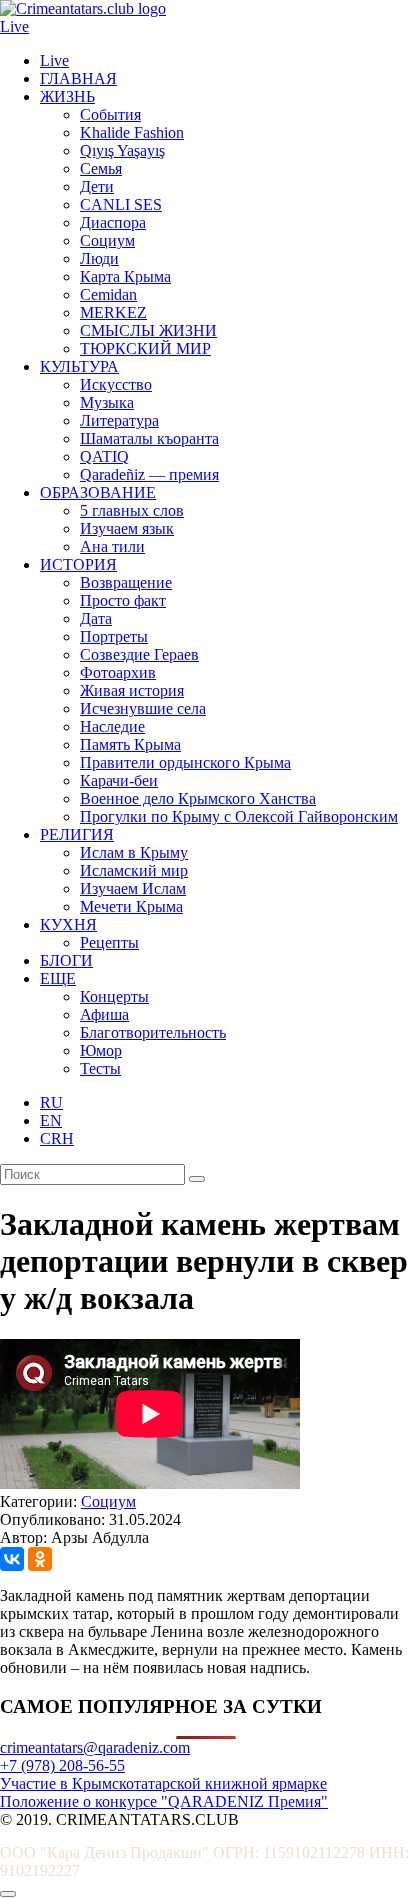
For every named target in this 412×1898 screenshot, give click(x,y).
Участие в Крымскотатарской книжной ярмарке (163, 1783)
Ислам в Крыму (134, 852)
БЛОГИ (66, 960)
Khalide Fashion (132, 132)
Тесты (100, 1068)
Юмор (101, 1050)
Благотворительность (153, 1032)
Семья (101, 168)
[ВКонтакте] (12, 1559)
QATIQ (104, 456)
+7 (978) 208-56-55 (62, 1765)
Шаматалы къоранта (149, 438)
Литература (119, 420)
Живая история (132, 690)
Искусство (116, 384)
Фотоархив (118, 672)
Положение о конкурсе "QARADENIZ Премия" (164, 1801)
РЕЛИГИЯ (77, 834)
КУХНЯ (68, 924)
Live (14, 26)
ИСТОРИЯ (78, 564)
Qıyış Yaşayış (122, 150)
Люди (99, 258)
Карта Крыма (125, 276)
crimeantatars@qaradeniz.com (95, 1747)
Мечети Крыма (131, 906)
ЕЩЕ (58, 978)
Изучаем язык (127, 528)
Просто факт (123, 600)
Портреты (114, 636)
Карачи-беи (119, 780)
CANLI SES (121, 204)
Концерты (114, 996)
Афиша (104, 1014)
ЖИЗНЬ (67, 96)
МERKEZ (113, 312)
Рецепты (109, 942)
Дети (97, 186)
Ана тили (112, 546)
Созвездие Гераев (139, 654)
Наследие (112, 726)
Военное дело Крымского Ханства (198, 798)
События (110, 114)
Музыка (107, 402)
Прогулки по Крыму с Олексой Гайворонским (239, 816)
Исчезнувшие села (143, 708)
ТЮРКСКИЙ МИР (145, 348)
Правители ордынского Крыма (185, 762)
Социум (107, 240)
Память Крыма (130, 744)
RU (51, 1102)
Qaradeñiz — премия (149, 474)
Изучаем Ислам (133, 888)
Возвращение (126, 582)
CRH (57, 1138)
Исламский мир (134, 870)
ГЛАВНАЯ (78, 78)
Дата (96, 618)
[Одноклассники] (40, 1559)
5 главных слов (132, 510)
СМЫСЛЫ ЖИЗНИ (148, 330)
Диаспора (113, 222)
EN (51, 1120)
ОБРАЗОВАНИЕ (98, 492)
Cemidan (108, 294)
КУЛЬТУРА (79, 366)
